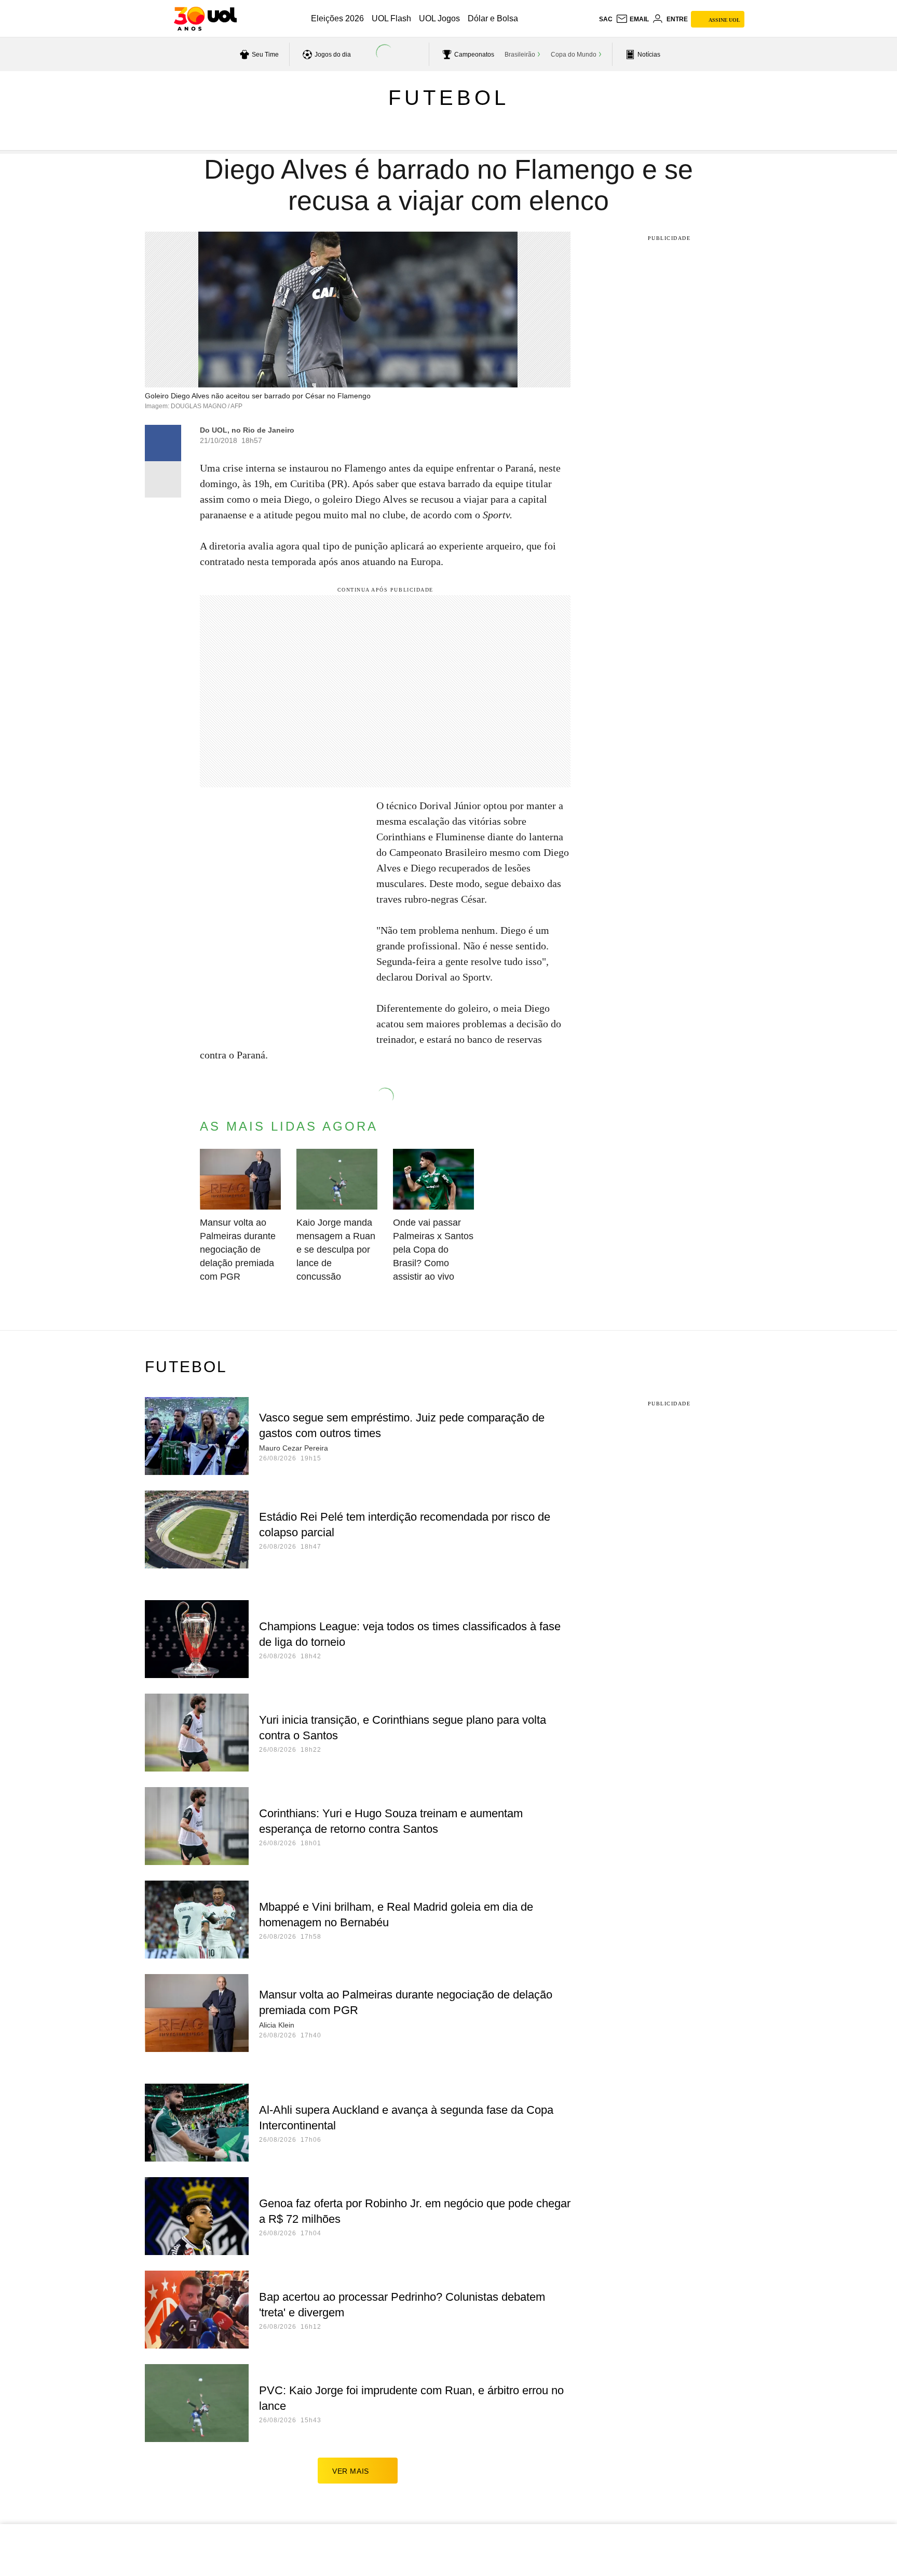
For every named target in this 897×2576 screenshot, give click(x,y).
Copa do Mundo (574, 55)
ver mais (351, 2471)
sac (606, 19)
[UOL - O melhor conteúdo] (205, 19)
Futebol (449, 98)
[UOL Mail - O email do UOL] (632, 19)
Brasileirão (520, 55)
